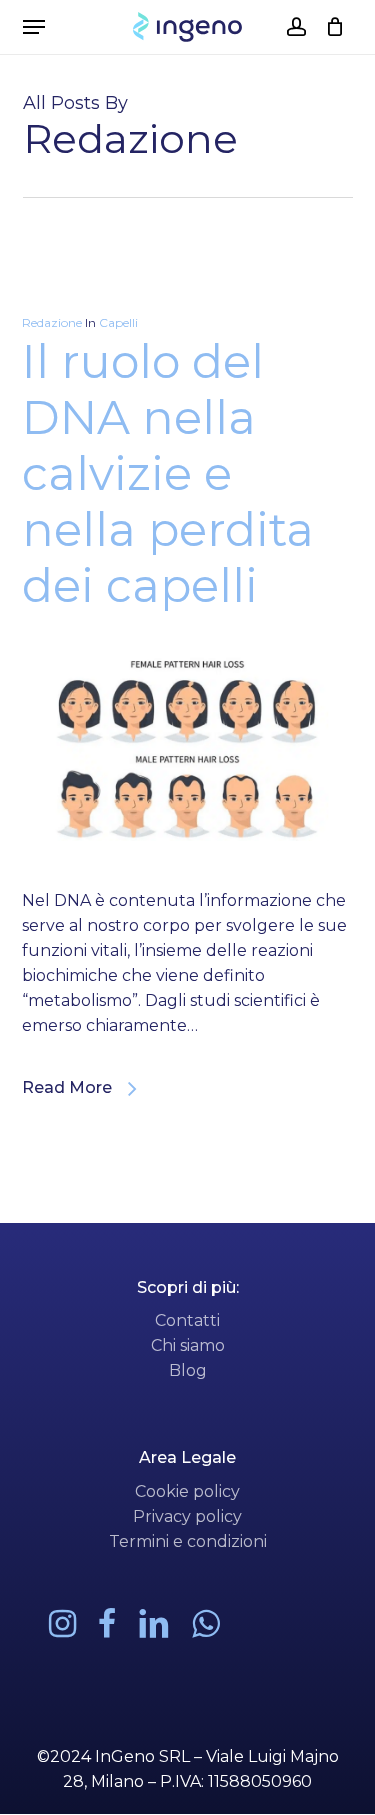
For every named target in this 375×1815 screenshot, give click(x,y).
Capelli (118, 322)
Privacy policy (187, 1516)
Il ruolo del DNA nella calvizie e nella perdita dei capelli (168, 473)
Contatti (187, 1320)
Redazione (52, 322)
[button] (34, 27)
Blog (188, 1370)
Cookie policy (187, 1491)
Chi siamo (188, 1345)
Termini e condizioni (188, 1541)
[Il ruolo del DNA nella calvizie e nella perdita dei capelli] (188, 875)
